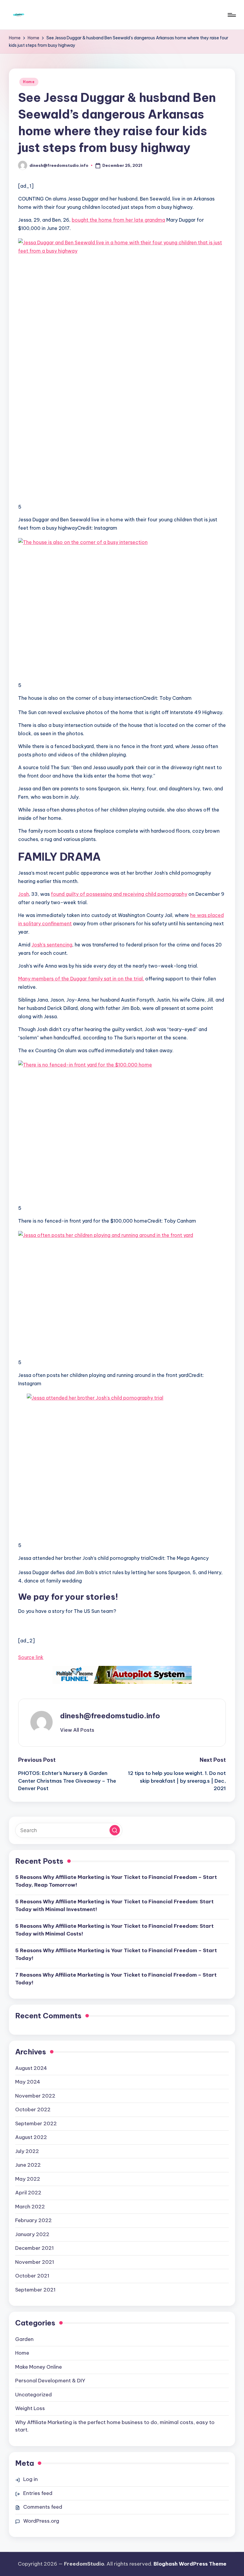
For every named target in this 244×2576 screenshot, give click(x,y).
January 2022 (32, 2234)
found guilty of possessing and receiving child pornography (119, 894)
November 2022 (35, 2096)
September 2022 (36, 2123)
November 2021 (35, 2262)
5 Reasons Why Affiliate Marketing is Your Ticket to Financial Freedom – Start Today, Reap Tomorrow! (116, 1881)
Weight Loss (30, 2408)
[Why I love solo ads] (122, 1675)
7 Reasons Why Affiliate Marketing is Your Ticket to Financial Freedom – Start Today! (116, 1979)
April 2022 (28, 2193)
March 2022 (30, 2207)
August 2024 (31, 2068)
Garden (24, 2339)
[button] (77, 1730)
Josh (24, 894)
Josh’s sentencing (52, 945)
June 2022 (28, 2165)
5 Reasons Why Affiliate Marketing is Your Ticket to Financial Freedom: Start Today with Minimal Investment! (114, 1905)
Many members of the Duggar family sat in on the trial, (81, 979)
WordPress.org (41, 2521)
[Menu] (231, 15)
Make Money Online (39, 2367)
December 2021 (35, 2248)
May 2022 (28, 2179)
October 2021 (32, 2276)
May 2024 (28, 2082)
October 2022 (33, 2109)
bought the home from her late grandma (118, 220)
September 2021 (35, 2290)
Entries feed (38, 2493)
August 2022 (31, 2137)
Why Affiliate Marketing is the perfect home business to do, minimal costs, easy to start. (115, 2426)
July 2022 (27, 2151)
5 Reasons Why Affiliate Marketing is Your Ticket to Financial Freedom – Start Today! (116, 1954)
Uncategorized (33, 2395)
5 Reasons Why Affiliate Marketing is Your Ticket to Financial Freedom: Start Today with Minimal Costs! (114, 1930)
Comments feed (43, 2507)
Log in (30, 2479)
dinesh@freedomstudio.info (110, 1716)
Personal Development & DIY (50, 2381)
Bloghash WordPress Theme (190, 2564)
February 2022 (33, 2220)
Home (29, 82)
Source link (31, 1657)
